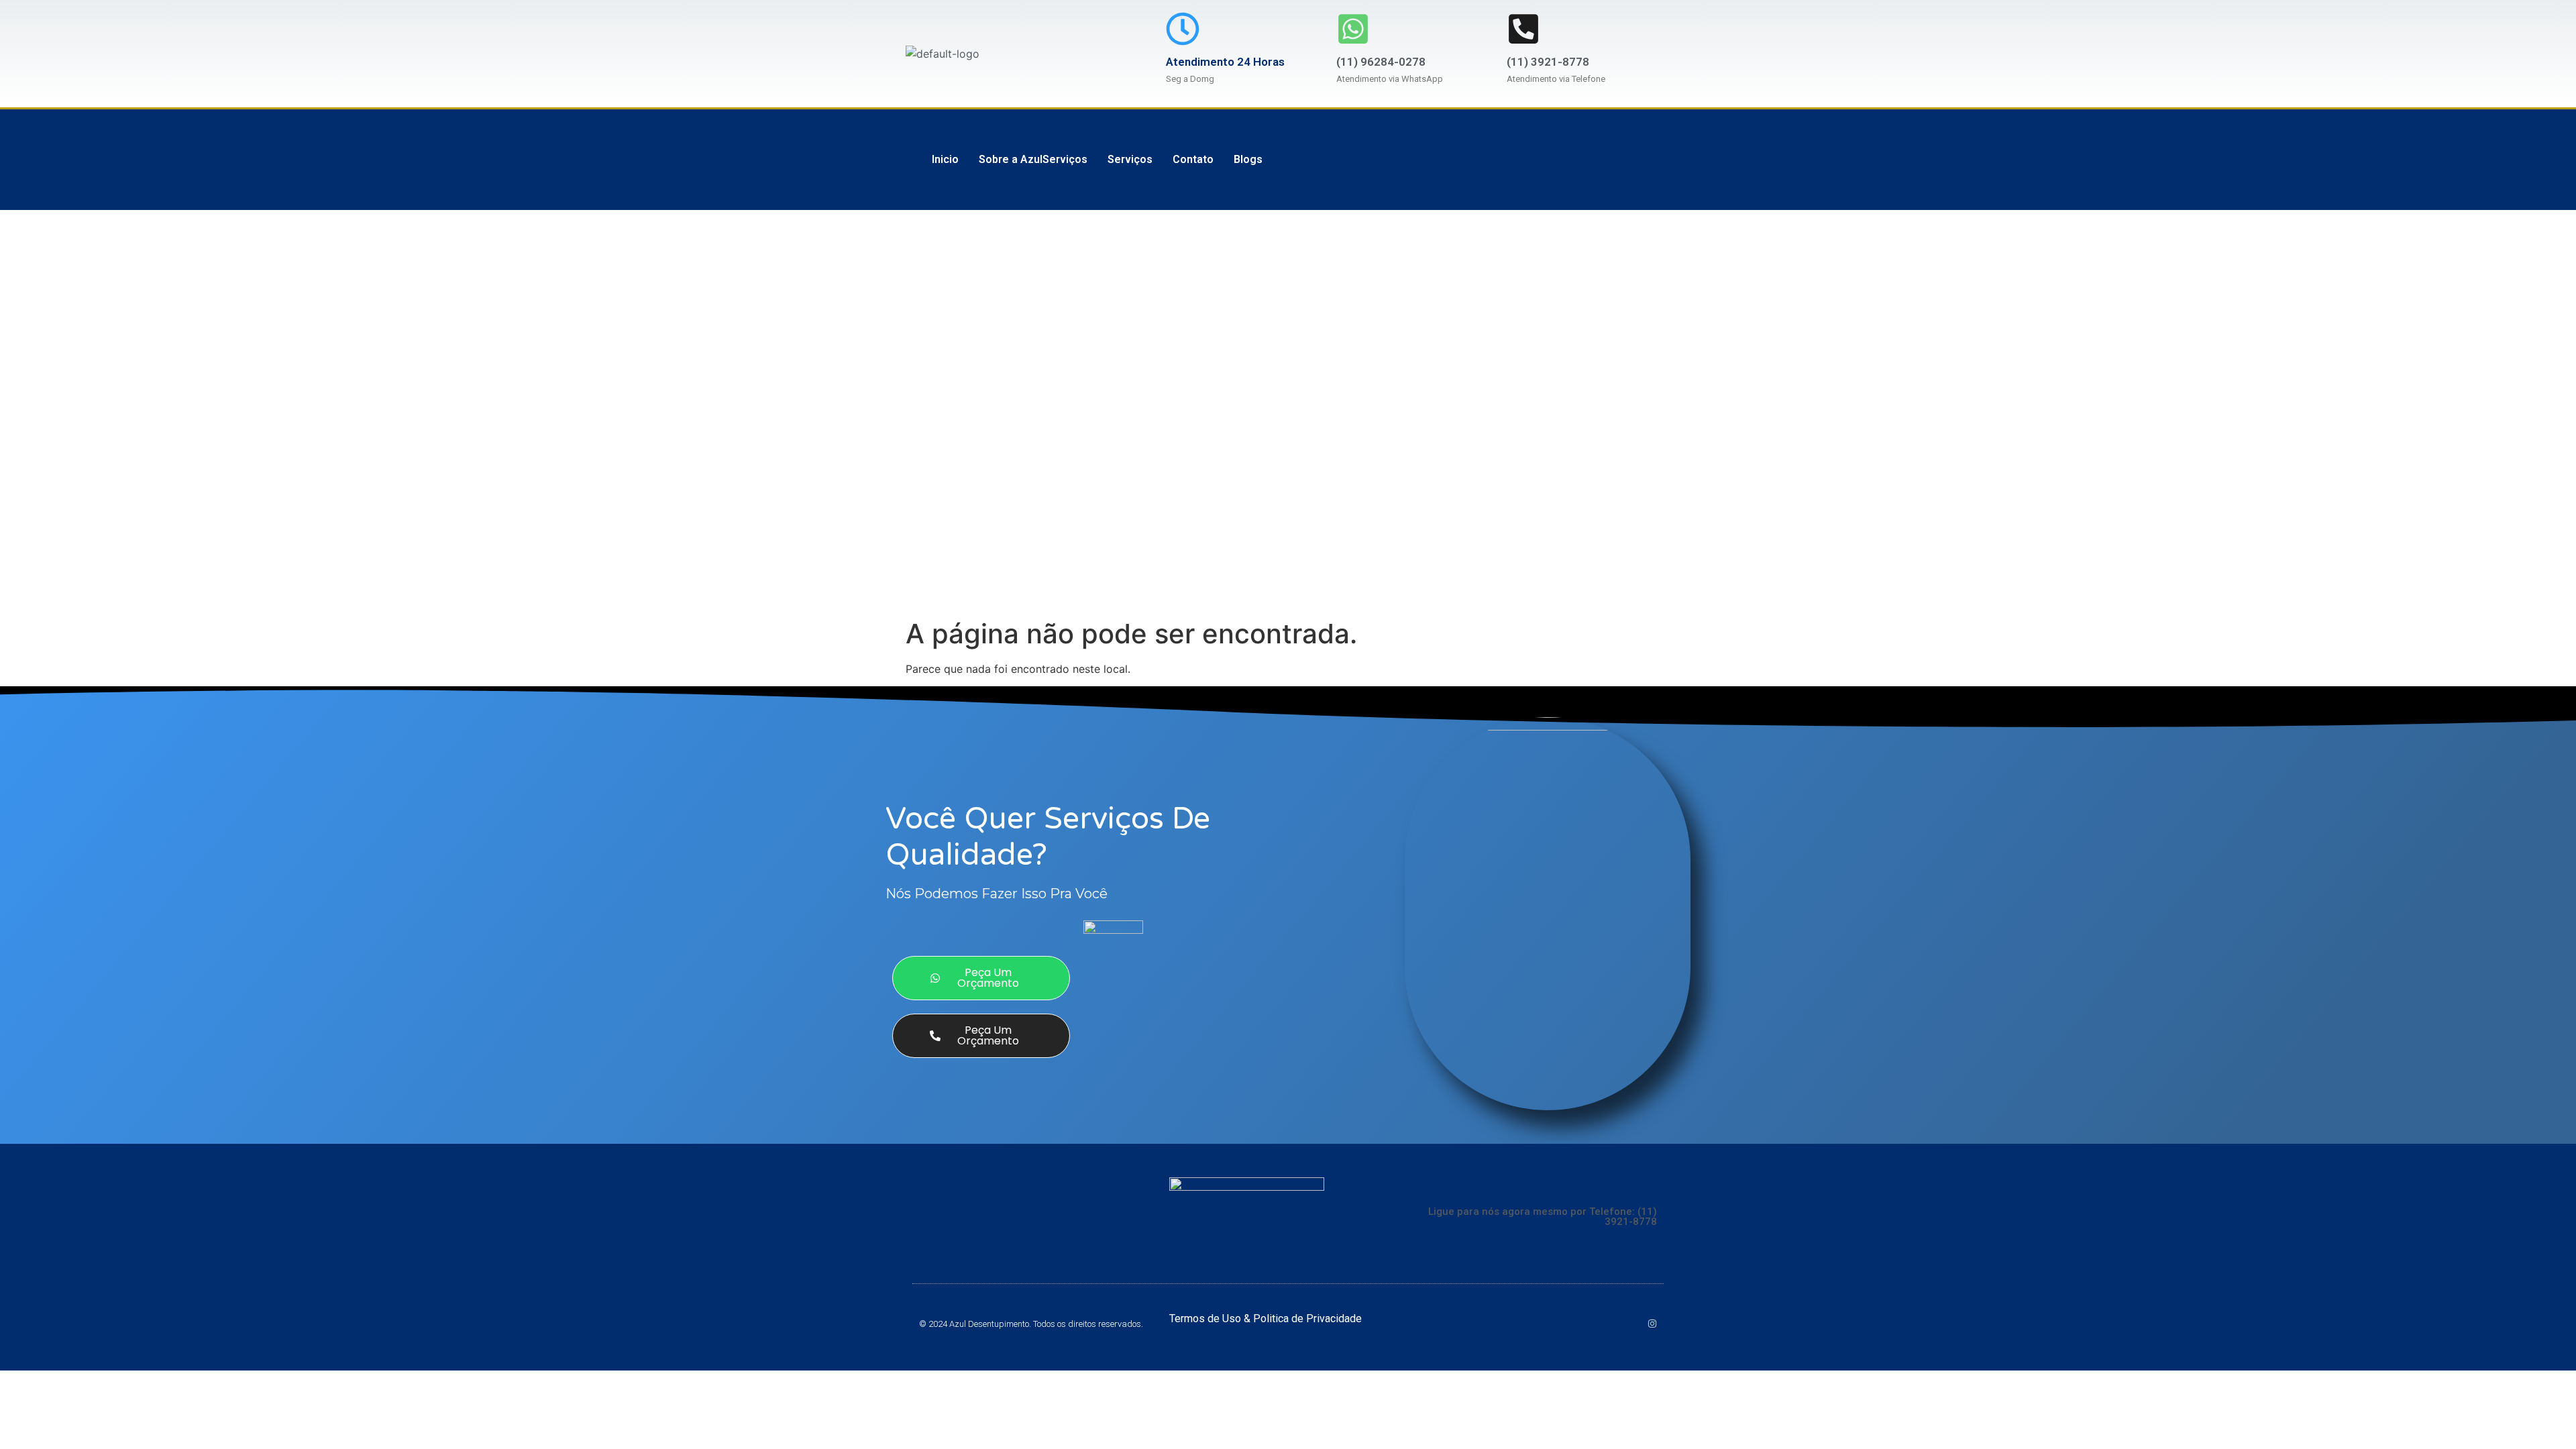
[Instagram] (1652, 1324)
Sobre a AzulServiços (1033, 159)
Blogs (1248, 159)
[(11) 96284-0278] (1353, 29)
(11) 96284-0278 (1381, 62)
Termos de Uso (1206, 1319)
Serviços (1130, 159)
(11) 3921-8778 (1548, 62)
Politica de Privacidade (1307, 1319)
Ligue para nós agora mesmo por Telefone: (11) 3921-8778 (1543, 1217)
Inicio (945, 159)
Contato (1193, 159)
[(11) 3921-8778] (1523, 29)
